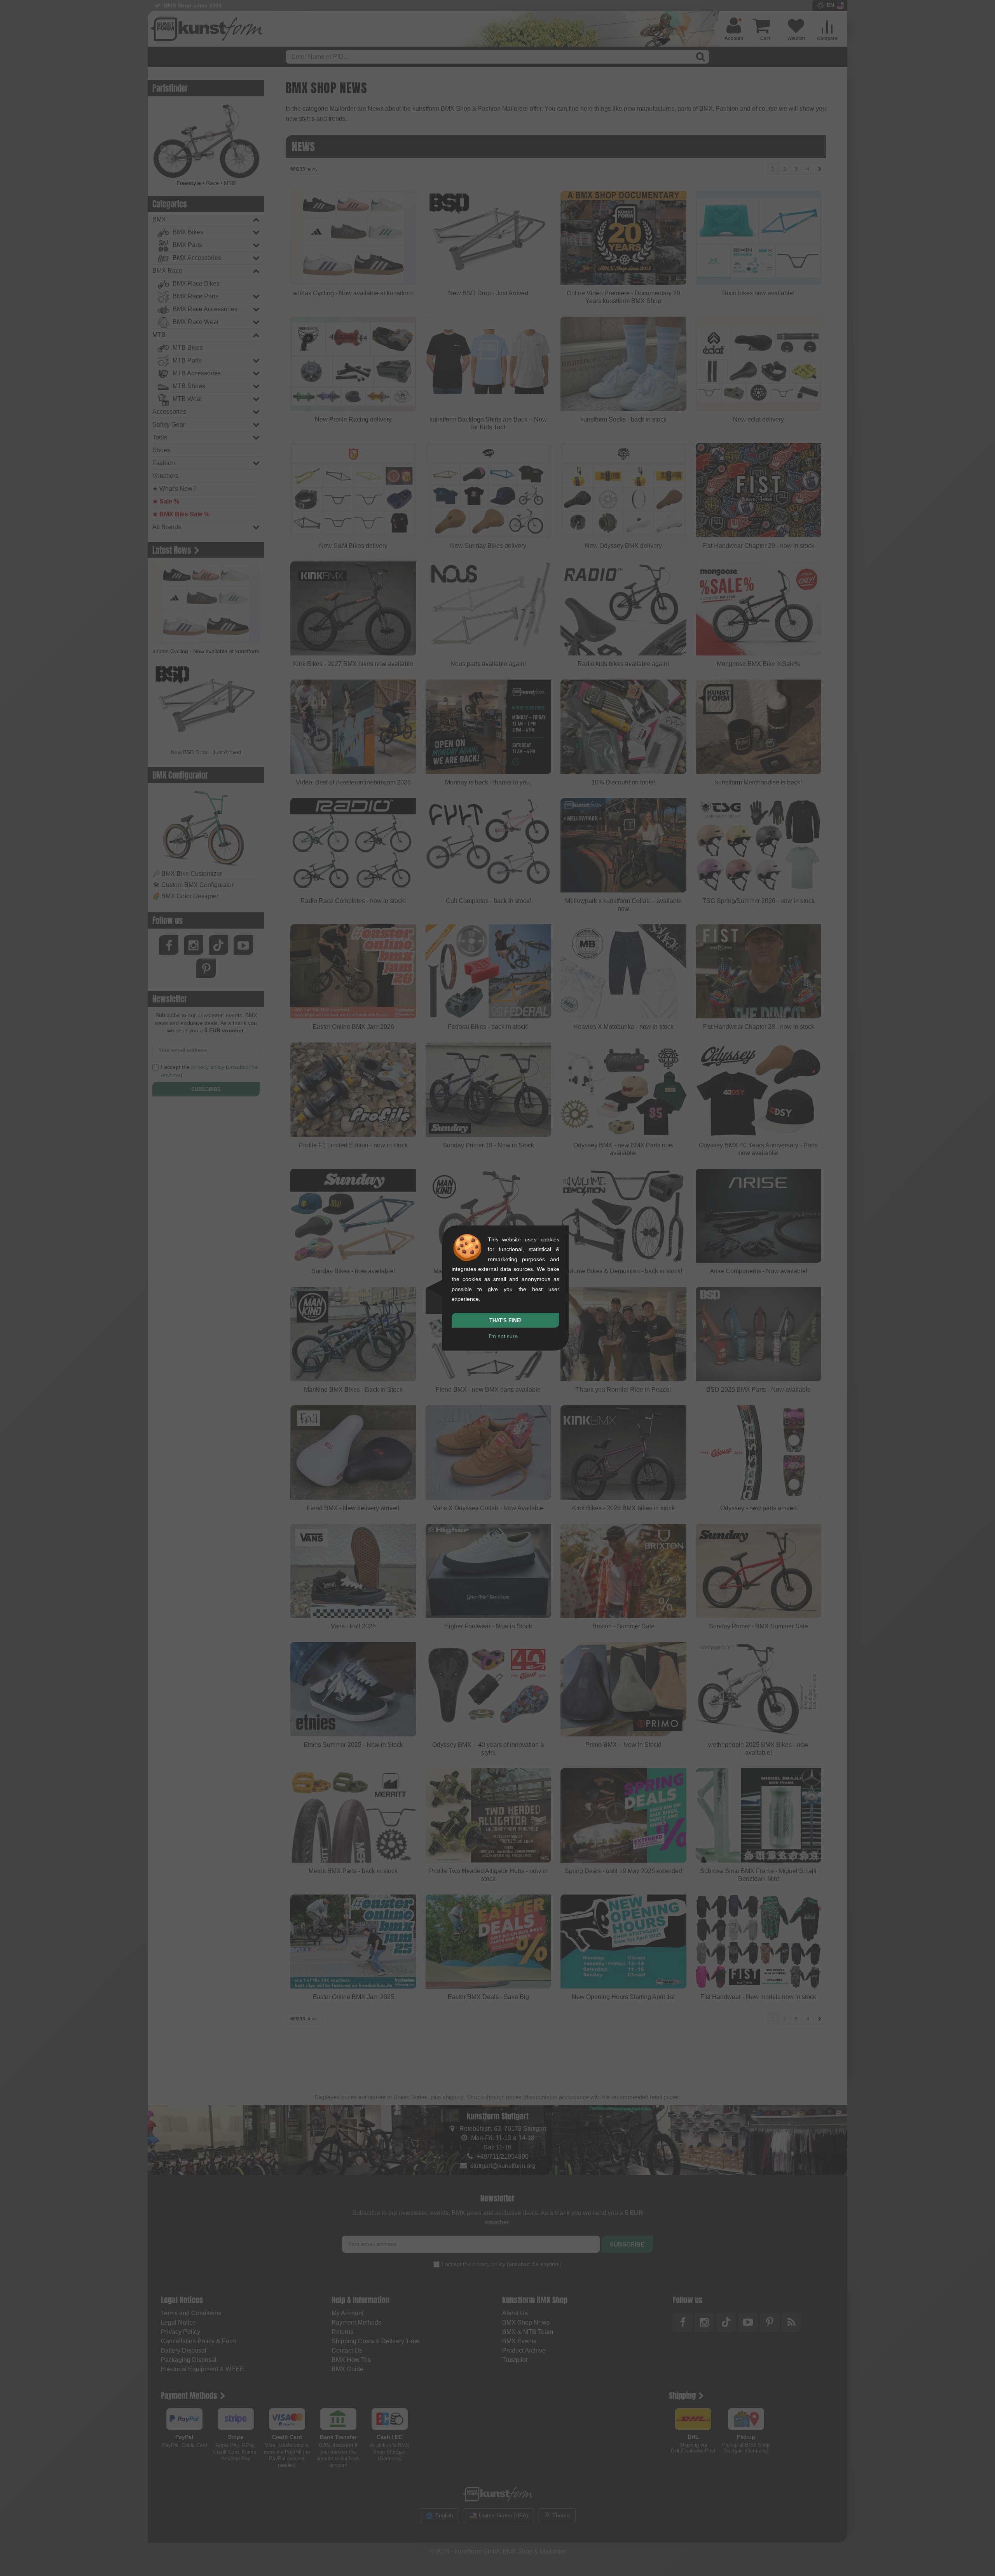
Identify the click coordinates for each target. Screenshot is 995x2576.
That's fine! (505, 1320)
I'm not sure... (505, 1336)
